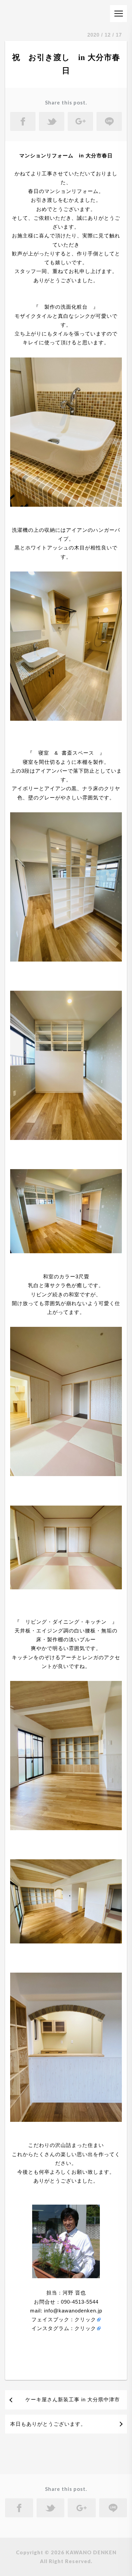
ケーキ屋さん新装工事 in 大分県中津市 (73, 2399)
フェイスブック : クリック (64, 2319)
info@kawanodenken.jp (72, 2311)
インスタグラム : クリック (64, 2328)
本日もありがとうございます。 (48, 2424)
